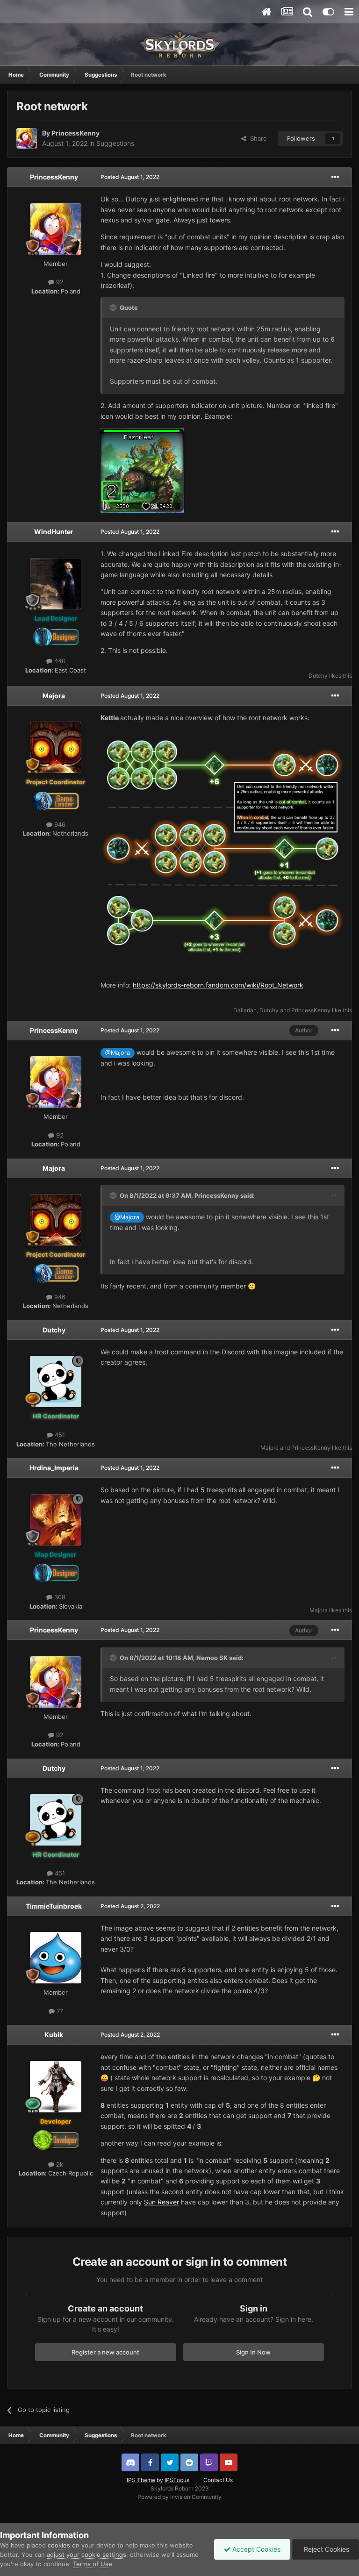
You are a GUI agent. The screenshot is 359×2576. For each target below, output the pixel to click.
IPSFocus (177, 2480)
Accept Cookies (255, 2549)
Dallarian (245, 1010)
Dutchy (318, 676)
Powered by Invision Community (179, 2497)
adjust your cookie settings (86, 2555)
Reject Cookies (326, 2549)
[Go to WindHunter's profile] (56, 584)
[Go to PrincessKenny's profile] (27, 138)
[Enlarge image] (142, 470)
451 (59, 1435)
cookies (59, 2545)
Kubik (54, 2035)
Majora (54, 696)
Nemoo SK (212, 1658)
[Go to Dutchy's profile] (56, 1381)
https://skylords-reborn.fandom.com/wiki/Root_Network (218, 985)
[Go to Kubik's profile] (56, 2087)
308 (59, 1597)
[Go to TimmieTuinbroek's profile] (56, 1958)
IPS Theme (141, 2480)
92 (59, 282)
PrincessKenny (75, 133)
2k (59, 2164)
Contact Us (218, 2480)
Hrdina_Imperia (54, 1468)
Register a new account (105, 2352)
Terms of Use (93, 2564)
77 (59, 2011)
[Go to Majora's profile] (56, 747)
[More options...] (335, 177)
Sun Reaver (162, 2202)
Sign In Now (253, 2352)
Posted (130, 177)
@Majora (118, 1053)
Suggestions (115, 143)
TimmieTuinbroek (54, 1906)
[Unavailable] (223, 848)
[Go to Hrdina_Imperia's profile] (56, 1520)
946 (59, 824)
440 (59, 661)
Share (257, 138)
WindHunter (54, 532)
